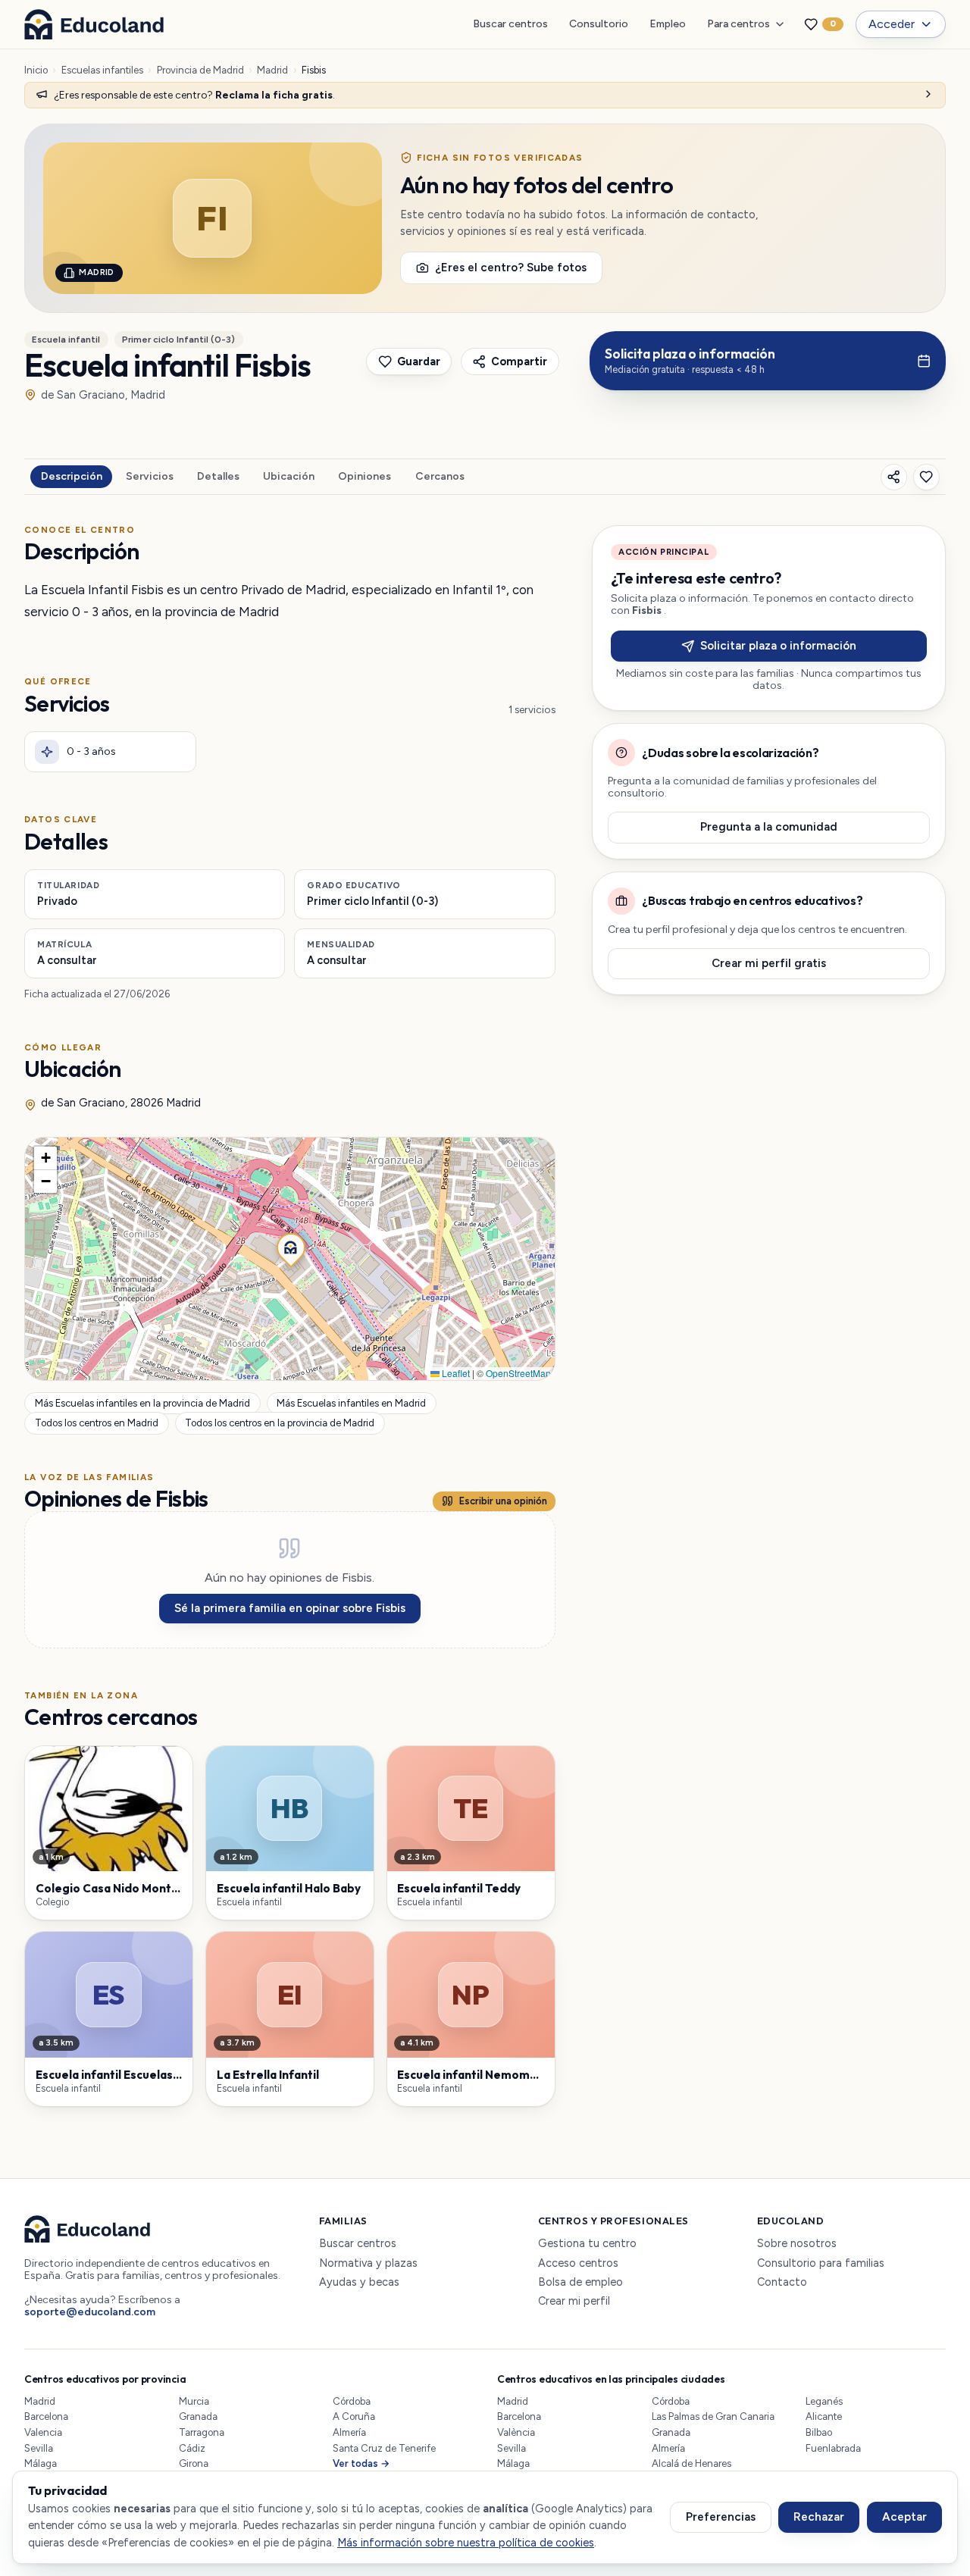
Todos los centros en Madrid (97, 1423)
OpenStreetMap (518, 1373)
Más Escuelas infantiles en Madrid (351, 1403)
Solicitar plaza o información (778, 646)
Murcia (194, 2401)
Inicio (36, 70)
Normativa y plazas (368, 2263)
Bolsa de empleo (580, 2282)
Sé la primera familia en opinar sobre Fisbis (290, 1608)
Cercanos (440, 476)
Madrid (272, 70)
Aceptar (904, 2517)
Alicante (824, 2416)
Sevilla (39, 2448)
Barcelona (46, 2416)
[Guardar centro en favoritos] (926, 477)
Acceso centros (578, 2263)
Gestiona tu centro (587, 2244)
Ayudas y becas (359, 2282)
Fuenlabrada (833, 2448)
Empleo (668, 24)
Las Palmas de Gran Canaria (713, 2416)
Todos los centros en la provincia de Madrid (280, 1423)
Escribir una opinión (503, 1501)
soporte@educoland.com (90, 2312)
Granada (198, 2416)
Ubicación (289, 476)
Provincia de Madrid (200, 70)
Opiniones (365, 476)
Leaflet (455, 1373)
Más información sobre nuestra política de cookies (466, 2543)
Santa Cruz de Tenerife (384, 2448)
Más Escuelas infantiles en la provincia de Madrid (142, 1403)
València (516, 2432)
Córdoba (352, 2401)
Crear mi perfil (574, 2301)
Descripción (72, 476)
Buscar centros (510, 24)
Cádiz (192, 2448)
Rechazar (819, 2517)
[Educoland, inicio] (94, 24)
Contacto (782, 2282)
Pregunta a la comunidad (769, 827)
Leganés (824, 2401)
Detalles (218, 476)
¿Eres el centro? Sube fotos (511, 268)
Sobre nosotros (797, 2244)
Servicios (150, 476)
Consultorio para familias (821, 2263)
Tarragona (202, 2432)
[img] (290, 1259)
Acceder (892, 24)
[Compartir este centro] (894, 477)
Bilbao (819, 2432)
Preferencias (721, 2517)
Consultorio (599, 24)
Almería (349, 2432)
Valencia (43, 2432)
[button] (289, 1246)
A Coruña (354, 2416)
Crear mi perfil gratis (769, 963)
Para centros (738, 24)
